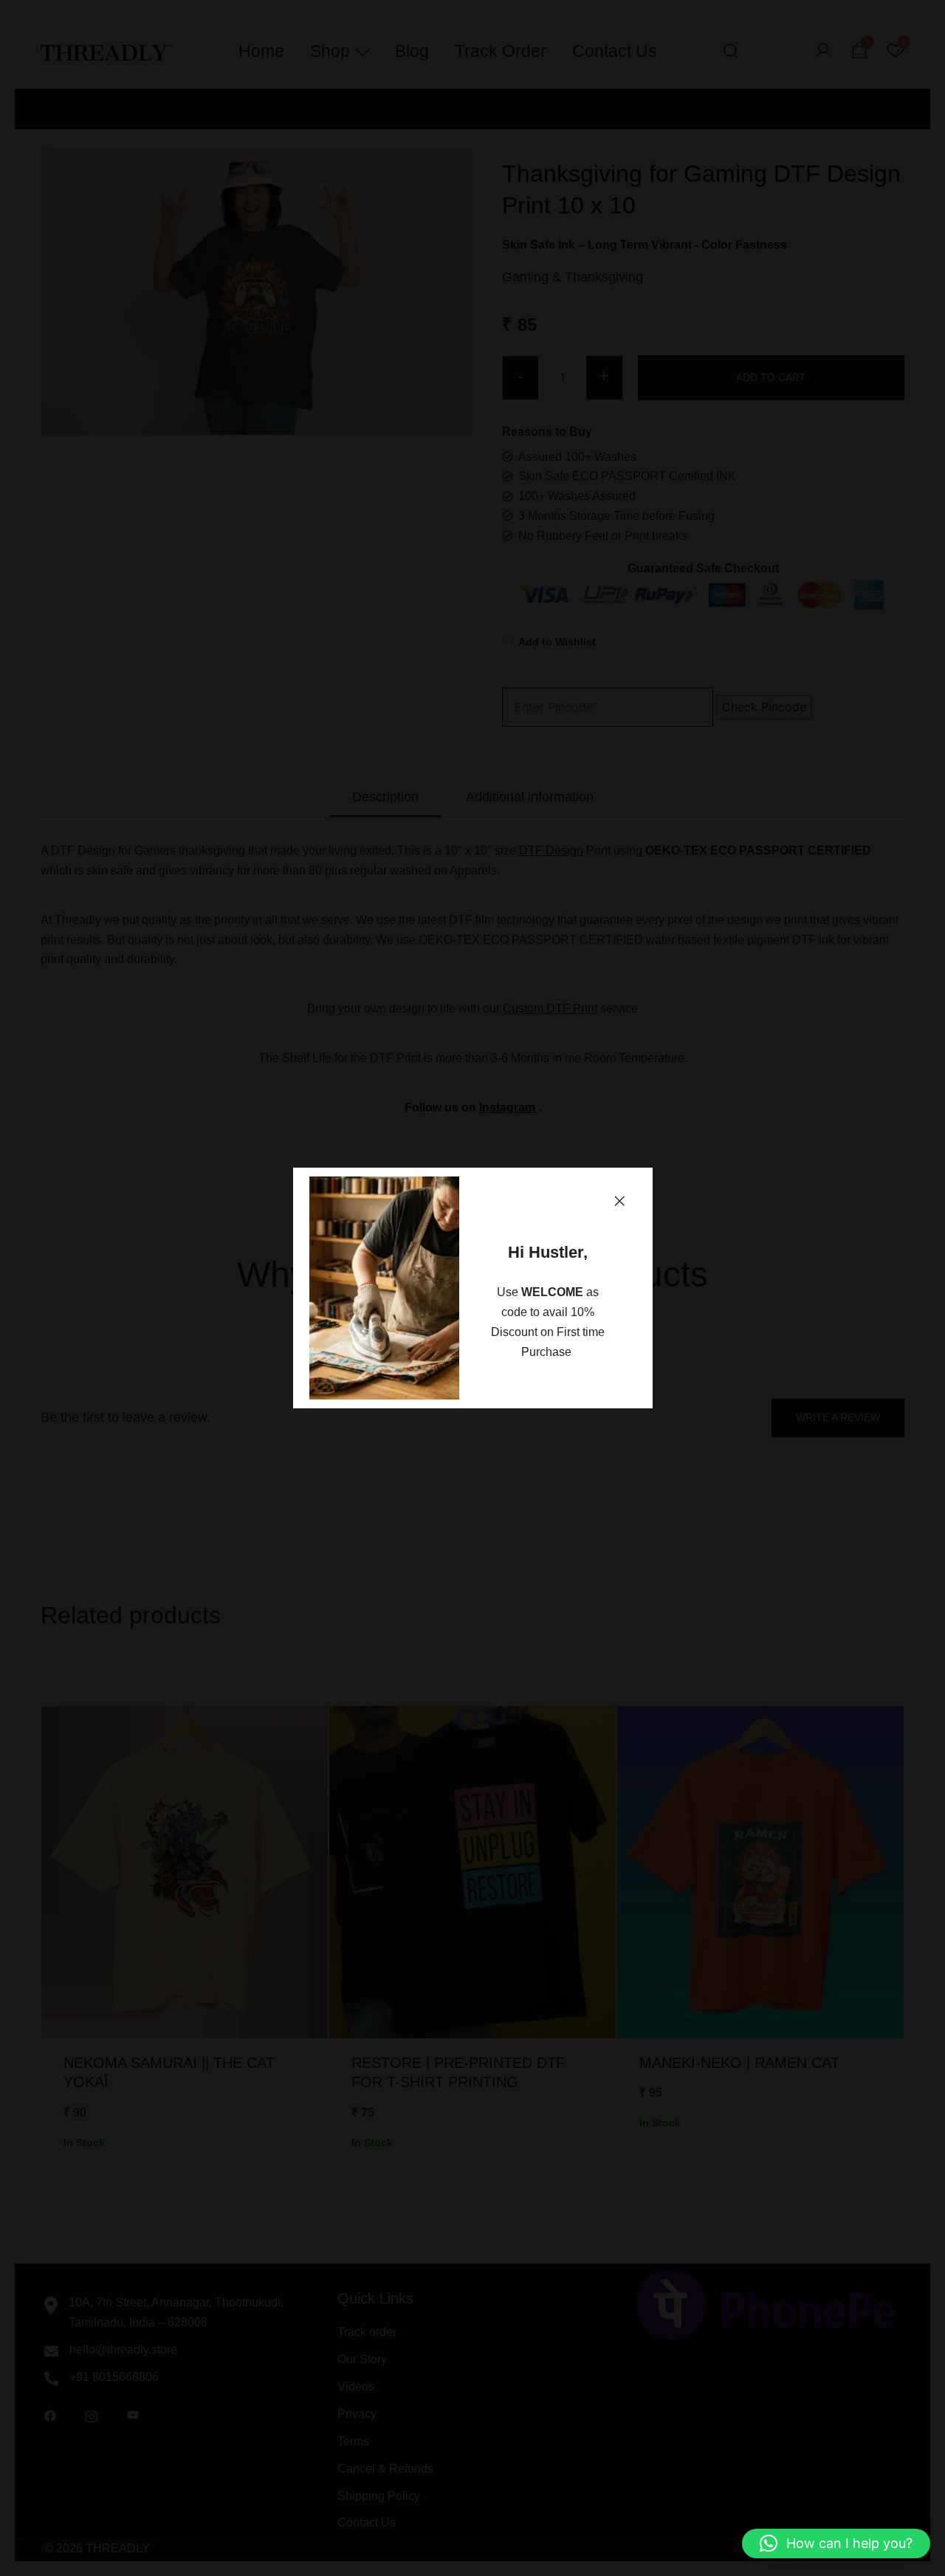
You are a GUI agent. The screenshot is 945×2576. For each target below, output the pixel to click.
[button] (619, 1201)
